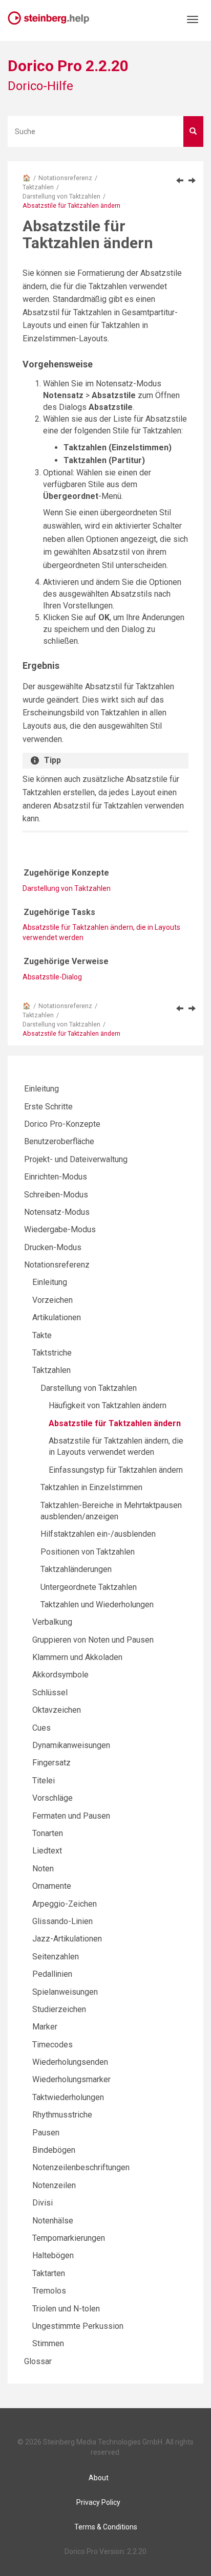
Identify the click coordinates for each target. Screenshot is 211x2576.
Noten (43, 1869)
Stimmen (48, 2343)
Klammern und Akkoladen (77, 1657)
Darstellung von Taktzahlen (61, 196)
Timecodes (52, 2045)
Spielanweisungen (65, 1992)
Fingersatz (51, 1763)
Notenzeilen (54, 2185)
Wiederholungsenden (70, 2062)
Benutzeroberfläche (59, 1141)
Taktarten (49, 2273)
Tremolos (49, 2291)
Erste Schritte (48, 1107)
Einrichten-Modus (56, 1177)
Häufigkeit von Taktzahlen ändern (108, 1405)
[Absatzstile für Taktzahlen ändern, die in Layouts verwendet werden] (192, 180)
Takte (42, 1335)
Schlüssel (50, 1693)
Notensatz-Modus (57, 1212)
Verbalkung (52, 1622)
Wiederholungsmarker (71, 2079)
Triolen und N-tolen (66, 2309)
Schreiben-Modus (56, 1195)
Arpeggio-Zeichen (65, 1904)
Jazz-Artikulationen (67, 1939)
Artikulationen (57, 1317)
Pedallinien (52, 1974)
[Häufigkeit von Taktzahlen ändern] (180, 180)
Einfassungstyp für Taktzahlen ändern (116, 1470)
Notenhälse (53, 2221)
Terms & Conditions (106, 2527)
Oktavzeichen (57, 1710)
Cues (41, 1728)
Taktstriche (52, 1353)
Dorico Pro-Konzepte (62, 1124)
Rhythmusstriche (62, 2115)
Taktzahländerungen (76, 1569)
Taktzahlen (38, 187)
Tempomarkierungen (69, 2238)
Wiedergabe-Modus (60, 1229)
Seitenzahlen (56, 1957)
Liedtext (47, 1851)
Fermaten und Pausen (71, 1816)
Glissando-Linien (62, 1921)
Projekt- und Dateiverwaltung (76, 1159)
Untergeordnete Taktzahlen (89, 1587)
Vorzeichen (52, 1300)
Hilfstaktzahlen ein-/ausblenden (98, 1534)
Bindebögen (54, 2150)
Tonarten (48, 1833)
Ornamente (52, 1886)
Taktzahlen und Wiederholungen (97, 1604)
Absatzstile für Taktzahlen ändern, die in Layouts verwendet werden (101, 932)
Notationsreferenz (65, 178)
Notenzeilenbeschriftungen (81, 2167)
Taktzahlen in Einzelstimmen (91, 1487)
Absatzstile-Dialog (52, 977)
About (99, 2478)
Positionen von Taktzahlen (88, 1552)
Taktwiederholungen (68, 2097)
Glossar (38, 2361)
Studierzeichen (59, 2009)
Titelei (44, 1781)
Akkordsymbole (60, 1675)
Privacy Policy (98, 2502)
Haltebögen (53, 2255)
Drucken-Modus (53, 1247)
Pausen (46, 2133)
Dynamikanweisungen (71, 1745)
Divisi (43, 2203)
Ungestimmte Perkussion (78, 2326)
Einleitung (41, 1089)
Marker (45, 2027)
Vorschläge (52, 1798)
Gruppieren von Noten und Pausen (93, 1640)
